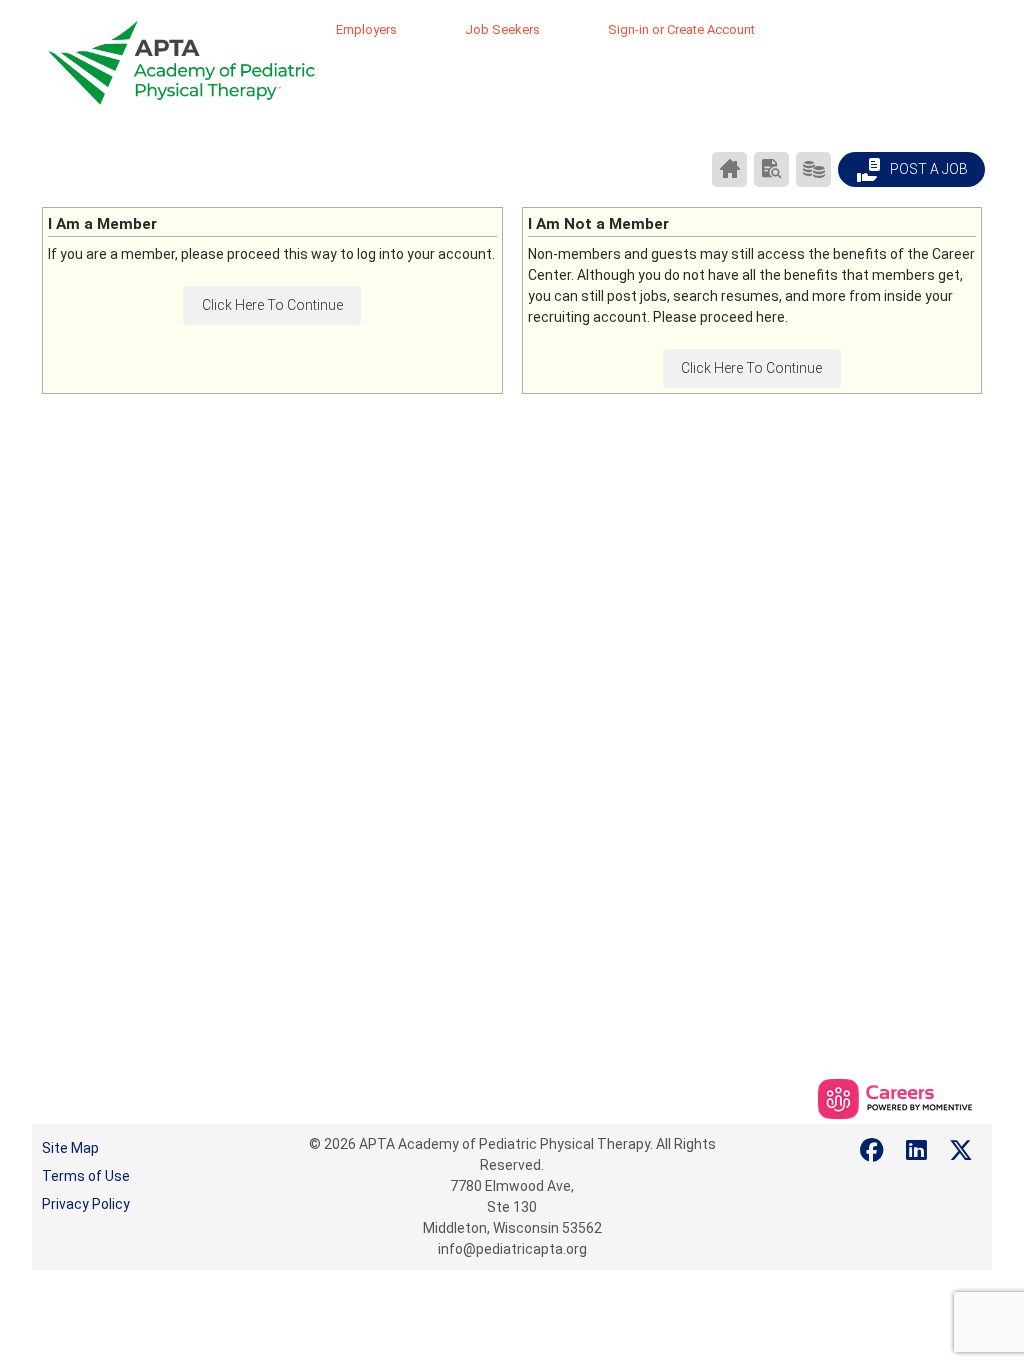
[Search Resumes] (771, 169)
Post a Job (927, 169)
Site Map (70, 1148)
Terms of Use (86, 1176)
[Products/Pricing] (813, 169)
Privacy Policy (86, 1204)
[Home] (729, 169)
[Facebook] (873, 1151)
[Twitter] (962, 1151)
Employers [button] (366, 29)
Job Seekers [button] (502, 29)
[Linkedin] (917, 1151)
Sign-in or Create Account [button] (681, 29)
